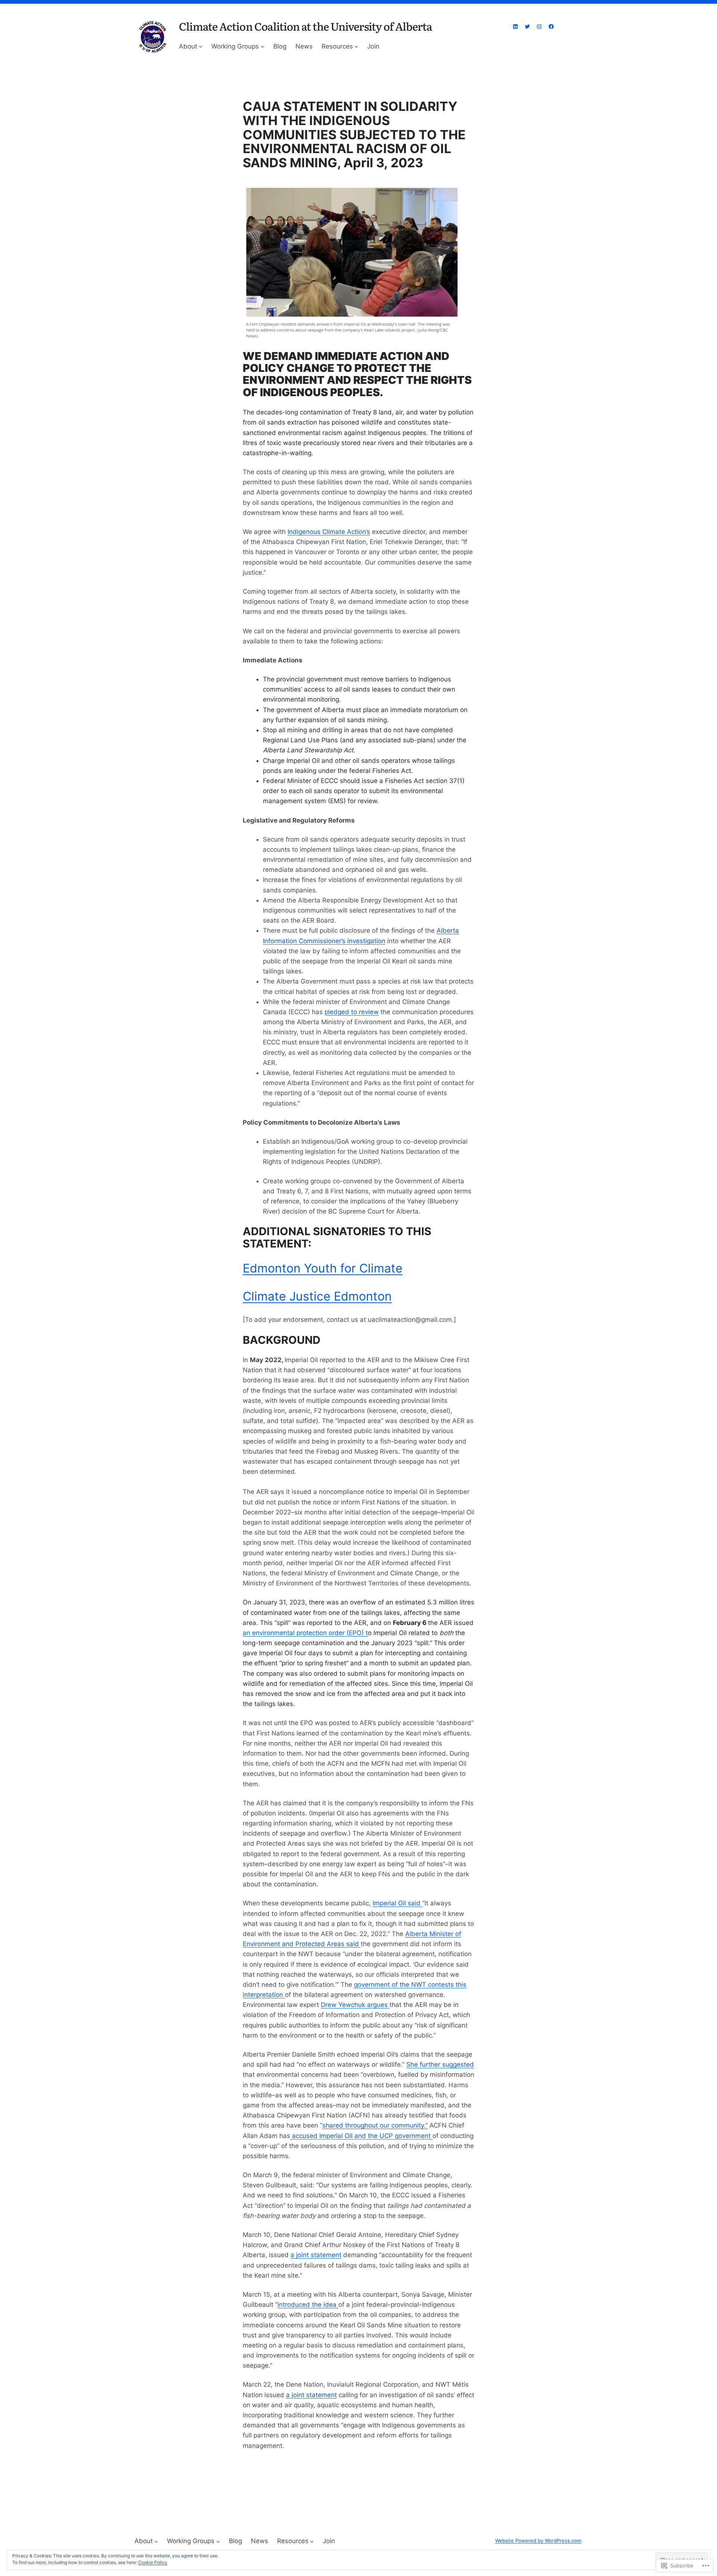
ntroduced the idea (309, 2305)
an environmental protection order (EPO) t (305, 1633)
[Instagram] (539, 27)
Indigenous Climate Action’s (329, 532)
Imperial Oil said (398, 1903)
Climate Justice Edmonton (317, 1296)
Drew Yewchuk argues (355, 2005)
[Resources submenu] (356, 46)
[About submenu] (201, 46)
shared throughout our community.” (375, 2125)
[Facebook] (551, 27)
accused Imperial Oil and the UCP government (361, 2136)
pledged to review (352, 1012)
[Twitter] (527, 27)
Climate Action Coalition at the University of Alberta (305, 26)
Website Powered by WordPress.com (538, 2541)
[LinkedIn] (515, 27)
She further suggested (440, 2064)
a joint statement (316, 2255)
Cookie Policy (153, 2562)
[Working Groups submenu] (263, 46)
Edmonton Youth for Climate (323, 1268)
